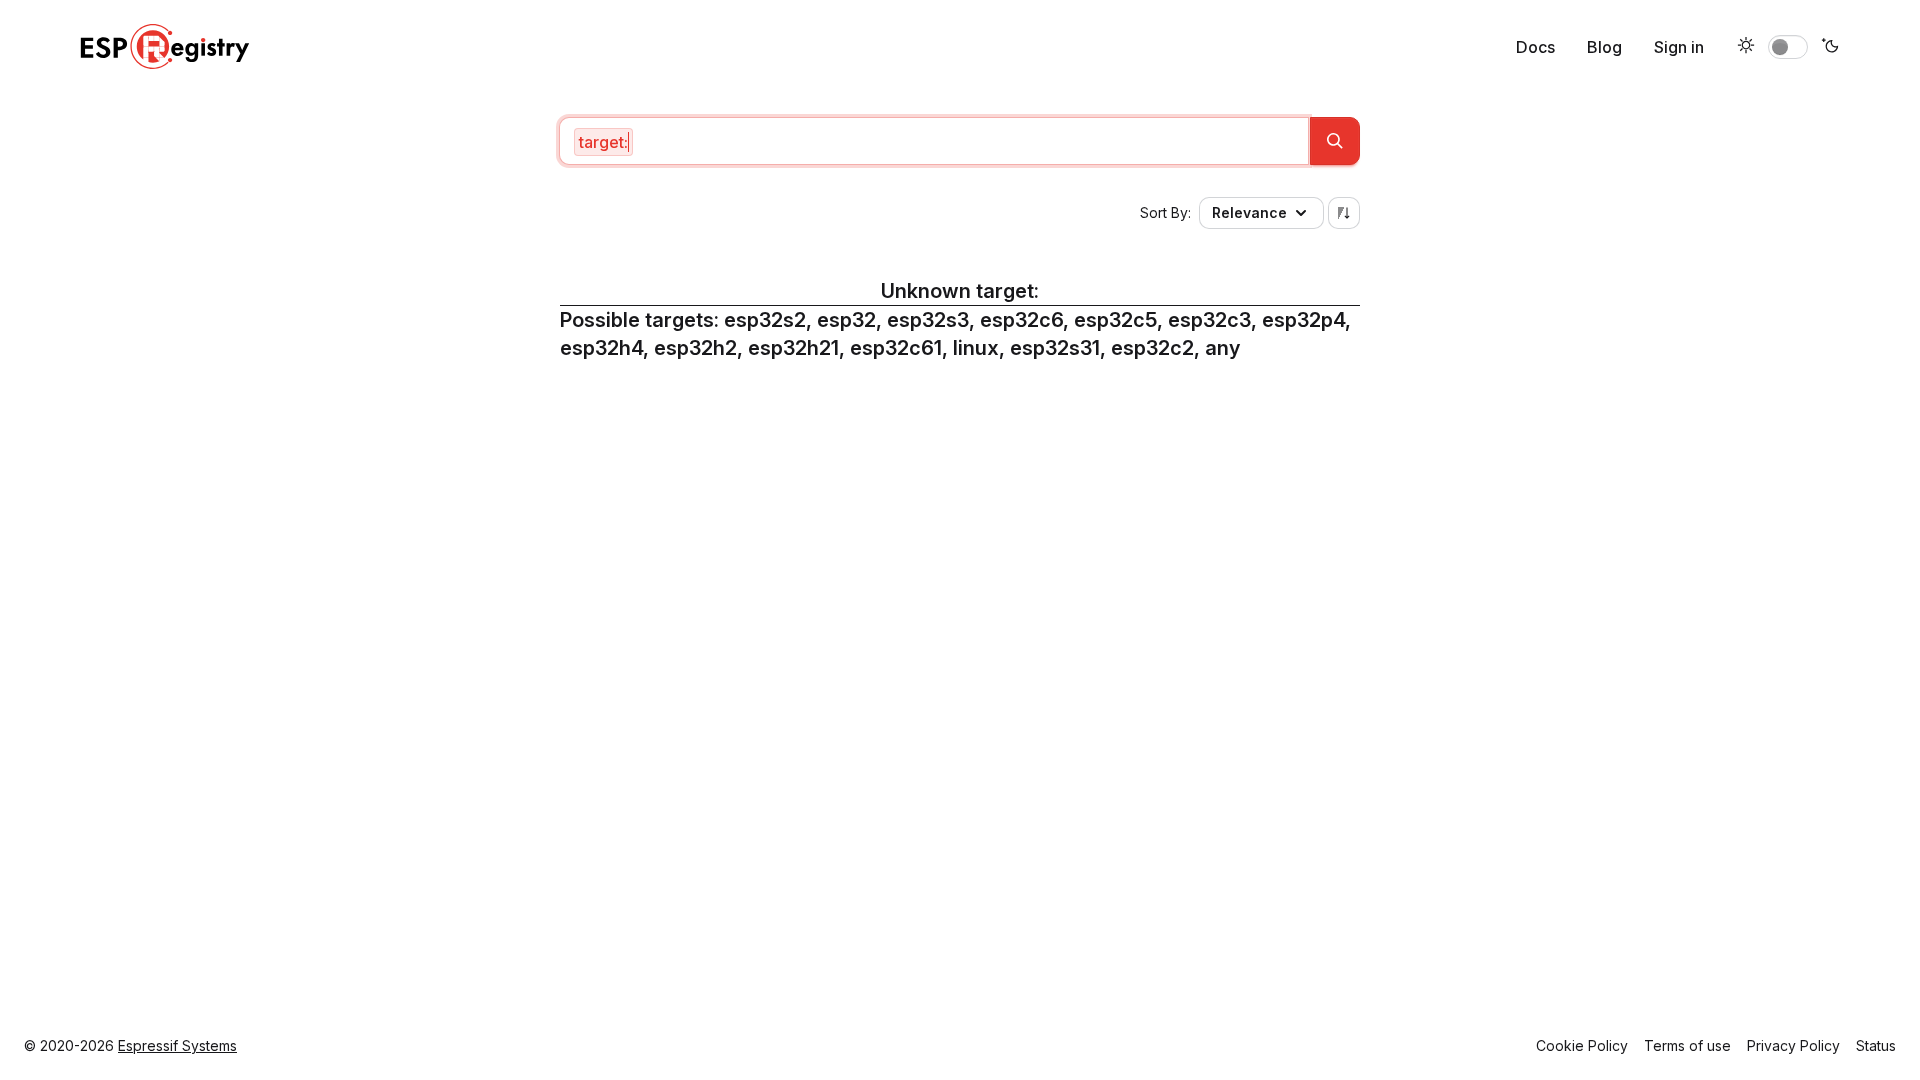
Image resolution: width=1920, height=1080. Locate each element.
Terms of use (1687, 1045)
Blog (1604, 47)
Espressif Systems (177, 1045)
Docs (1535, 47)
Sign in (1679, 47)
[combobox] (934, 141)
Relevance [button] (1249, 212)
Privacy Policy (1793, 1045)
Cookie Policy (1582, 1045)
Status (1876, 1045)
